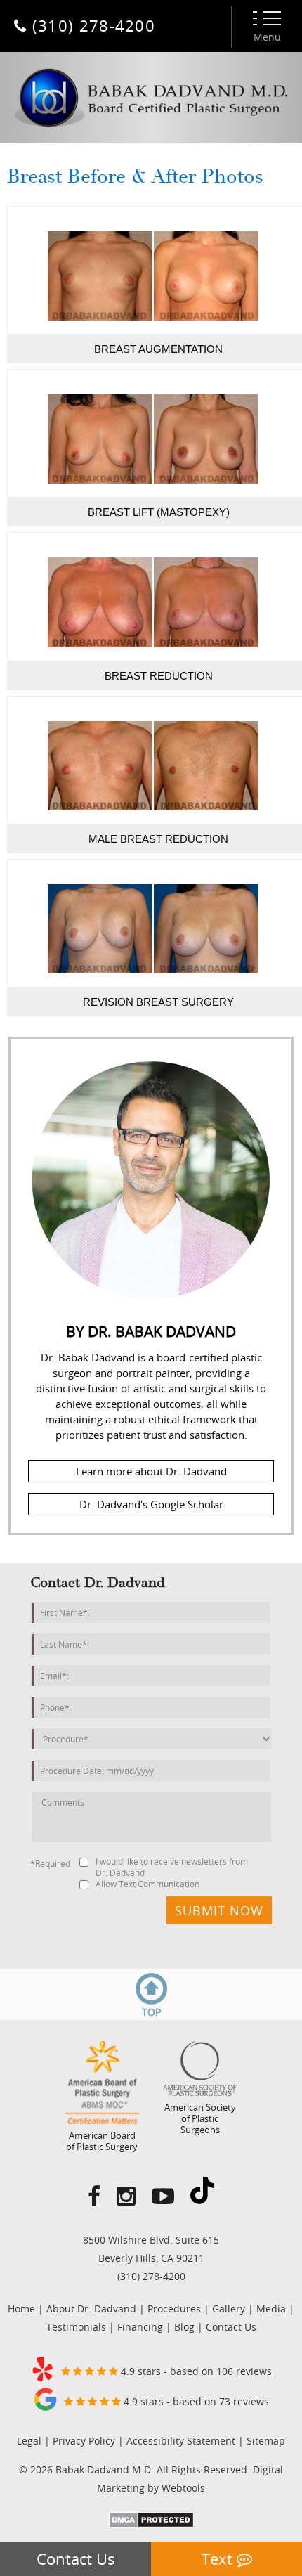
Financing (140, 2327)
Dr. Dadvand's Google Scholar (151, 1504)
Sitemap (266, 2441)
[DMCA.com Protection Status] (151, 2524)
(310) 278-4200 (151, 2276)
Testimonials (76, 2327)
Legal (29, 2441)
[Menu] (267, 18)
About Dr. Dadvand (91, 2309)
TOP (151, 2012)
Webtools (183, 2488)
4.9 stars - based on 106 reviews (195, 2371)
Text (219, 2559)
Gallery (229, 2309)
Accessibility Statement (181, 2441)
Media (271, 2309)
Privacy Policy (84, 2441)
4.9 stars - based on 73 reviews (195, 2401)
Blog (184, 2327)
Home (21, 2309)
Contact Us (76, 2559)
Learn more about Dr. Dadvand (151, 1471)
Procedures (174, 2309)
